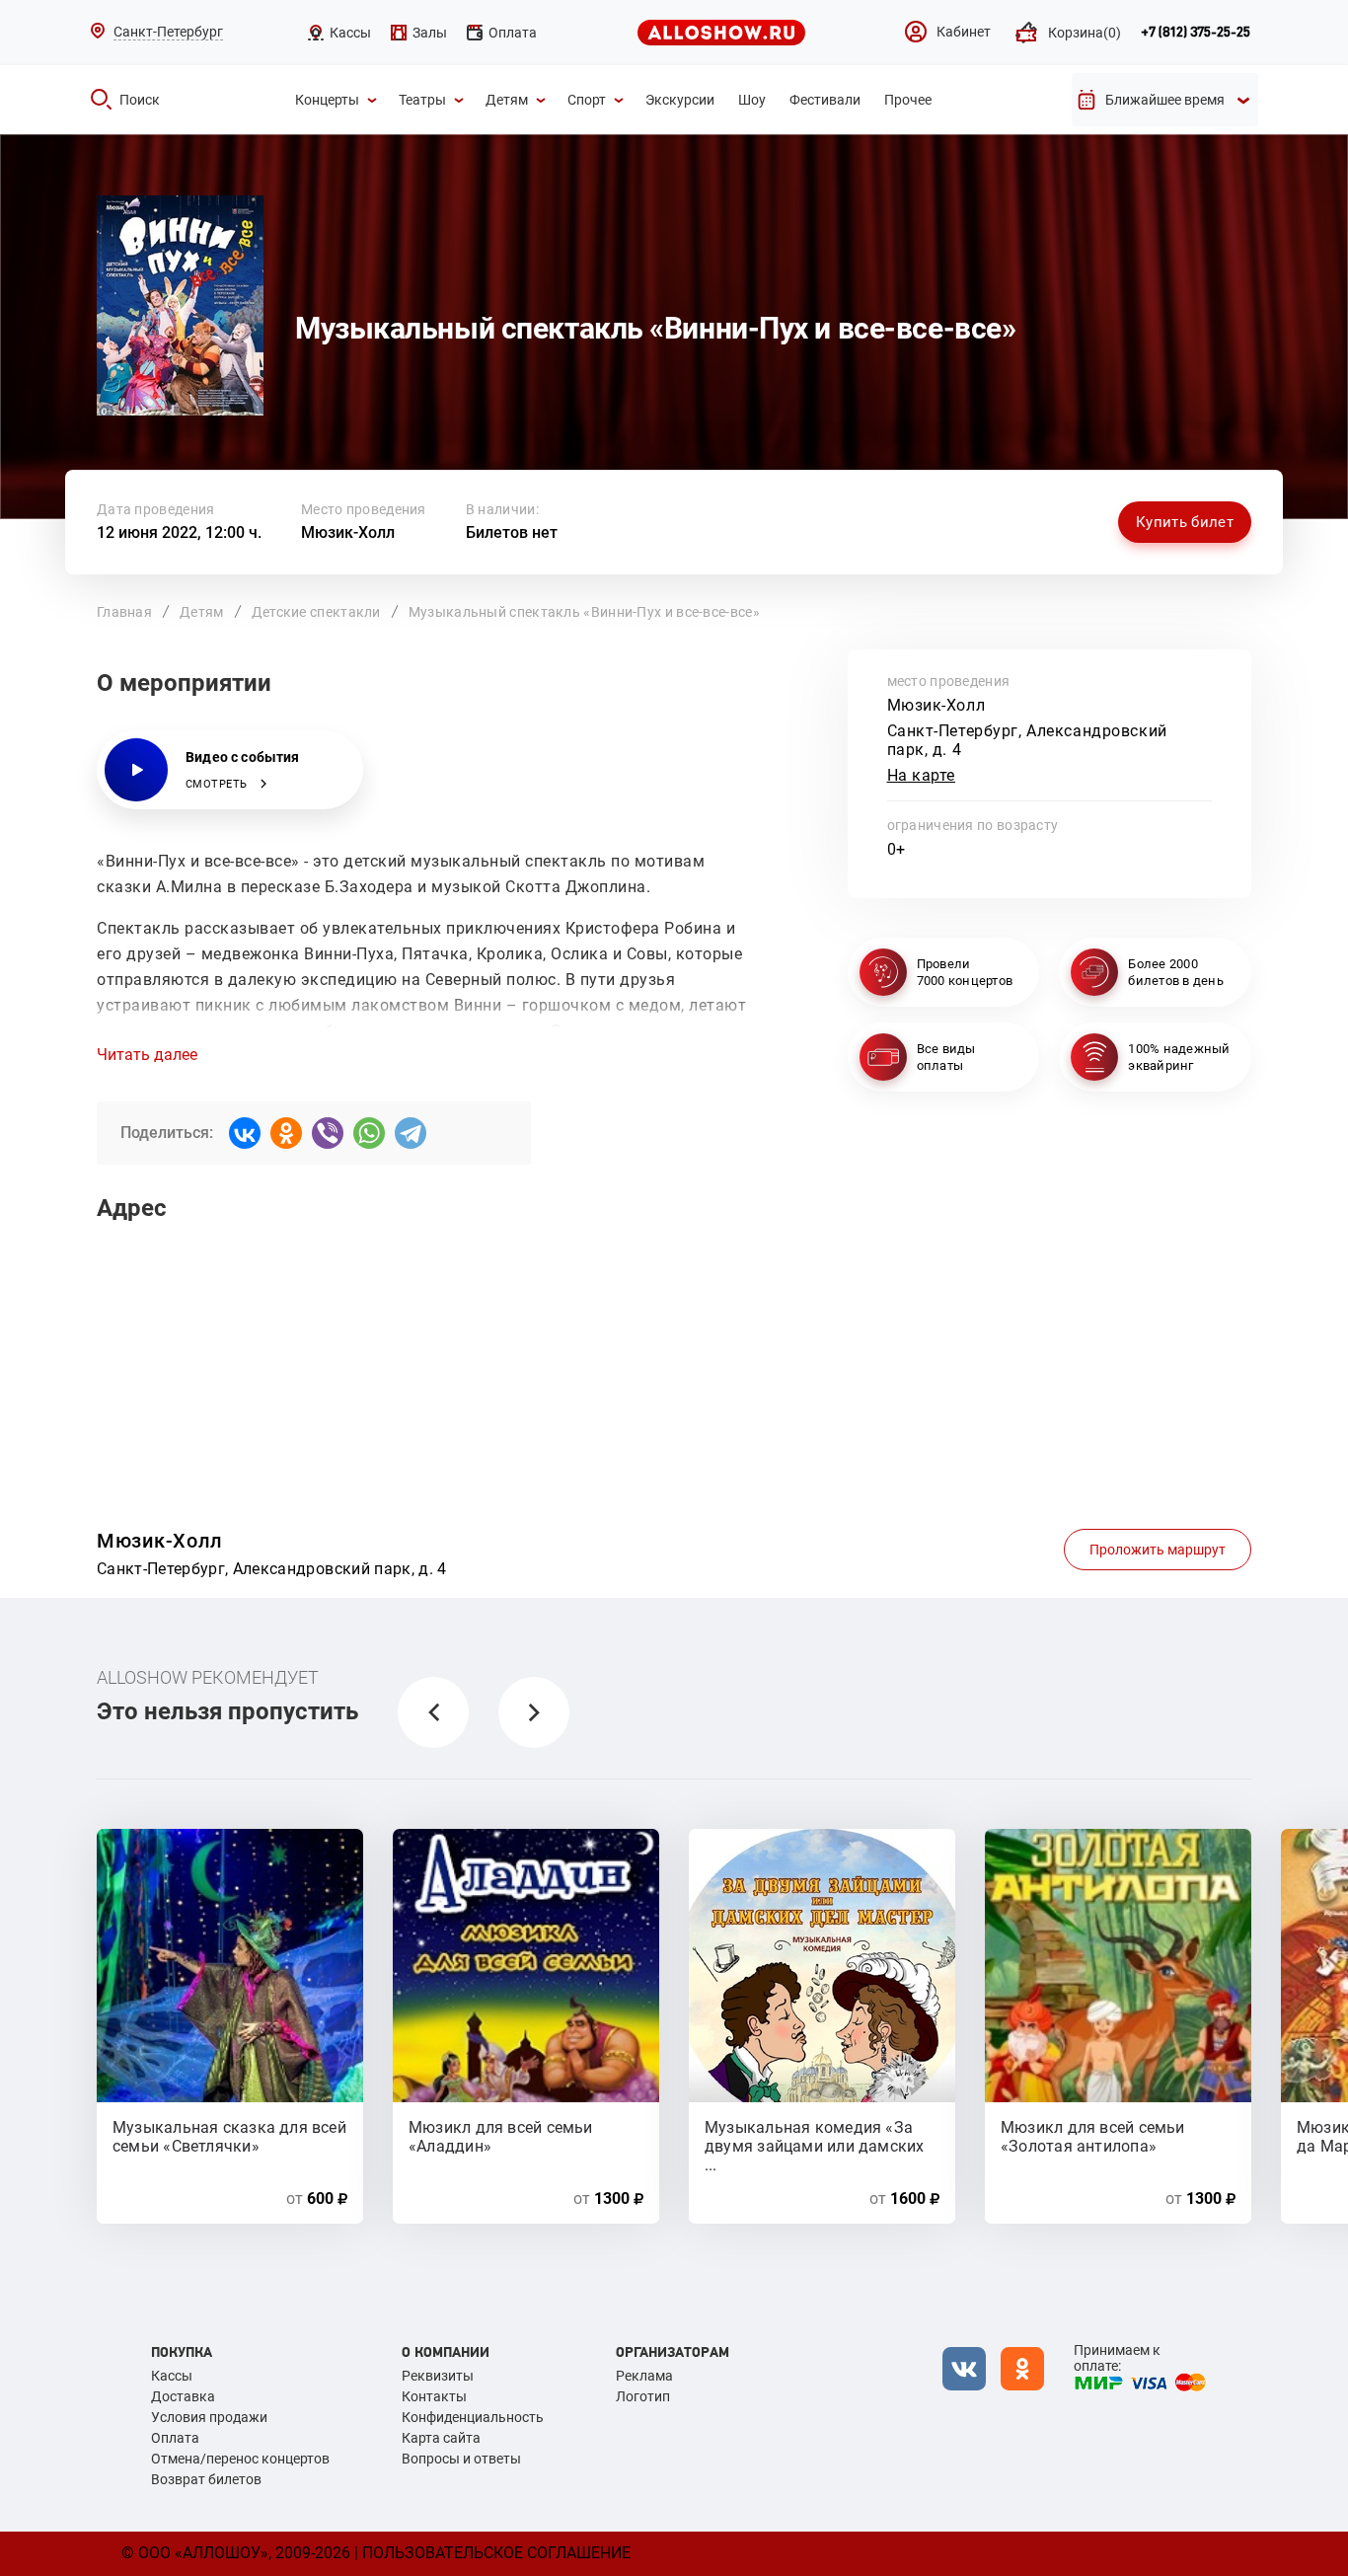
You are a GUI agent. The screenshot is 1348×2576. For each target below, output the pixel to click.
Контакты (434, 2396)
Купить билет (1185, 522)
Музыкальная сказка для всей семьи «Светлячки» (229, 2136)
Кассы (172, 2376)
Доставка (183, 2396)
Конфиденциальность (473, 2417)
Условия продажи (209, 2417)
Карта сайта (441, 2438)
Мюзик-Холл (348, 532)
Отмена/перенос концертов (240, 2459)
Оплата (175, 2438)
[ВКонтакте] (245, 1133)
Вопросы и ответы (461, 2459)
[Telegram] (411, 1133)
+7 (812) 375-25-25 (1196, 33)
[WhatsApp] (369, 1133)
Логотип (643, 2396)
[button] (433, 1712)
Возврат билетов (206, 2479)
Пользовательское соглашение (496, 2553)
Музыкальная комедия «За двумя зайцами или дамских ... (815, 2136)
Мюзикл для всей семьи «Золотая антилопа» (1093, 2136)
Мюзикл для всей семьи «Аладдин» (501, 2136)
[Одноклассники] (286, 1133)
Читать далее (147, 1055)
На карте (922, 775)
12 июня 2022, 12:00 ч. (179, 532)
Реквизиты (438, 2376)
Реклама (644, 2376)
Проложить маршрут (1158, 1550)
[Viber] (328, 1133)
